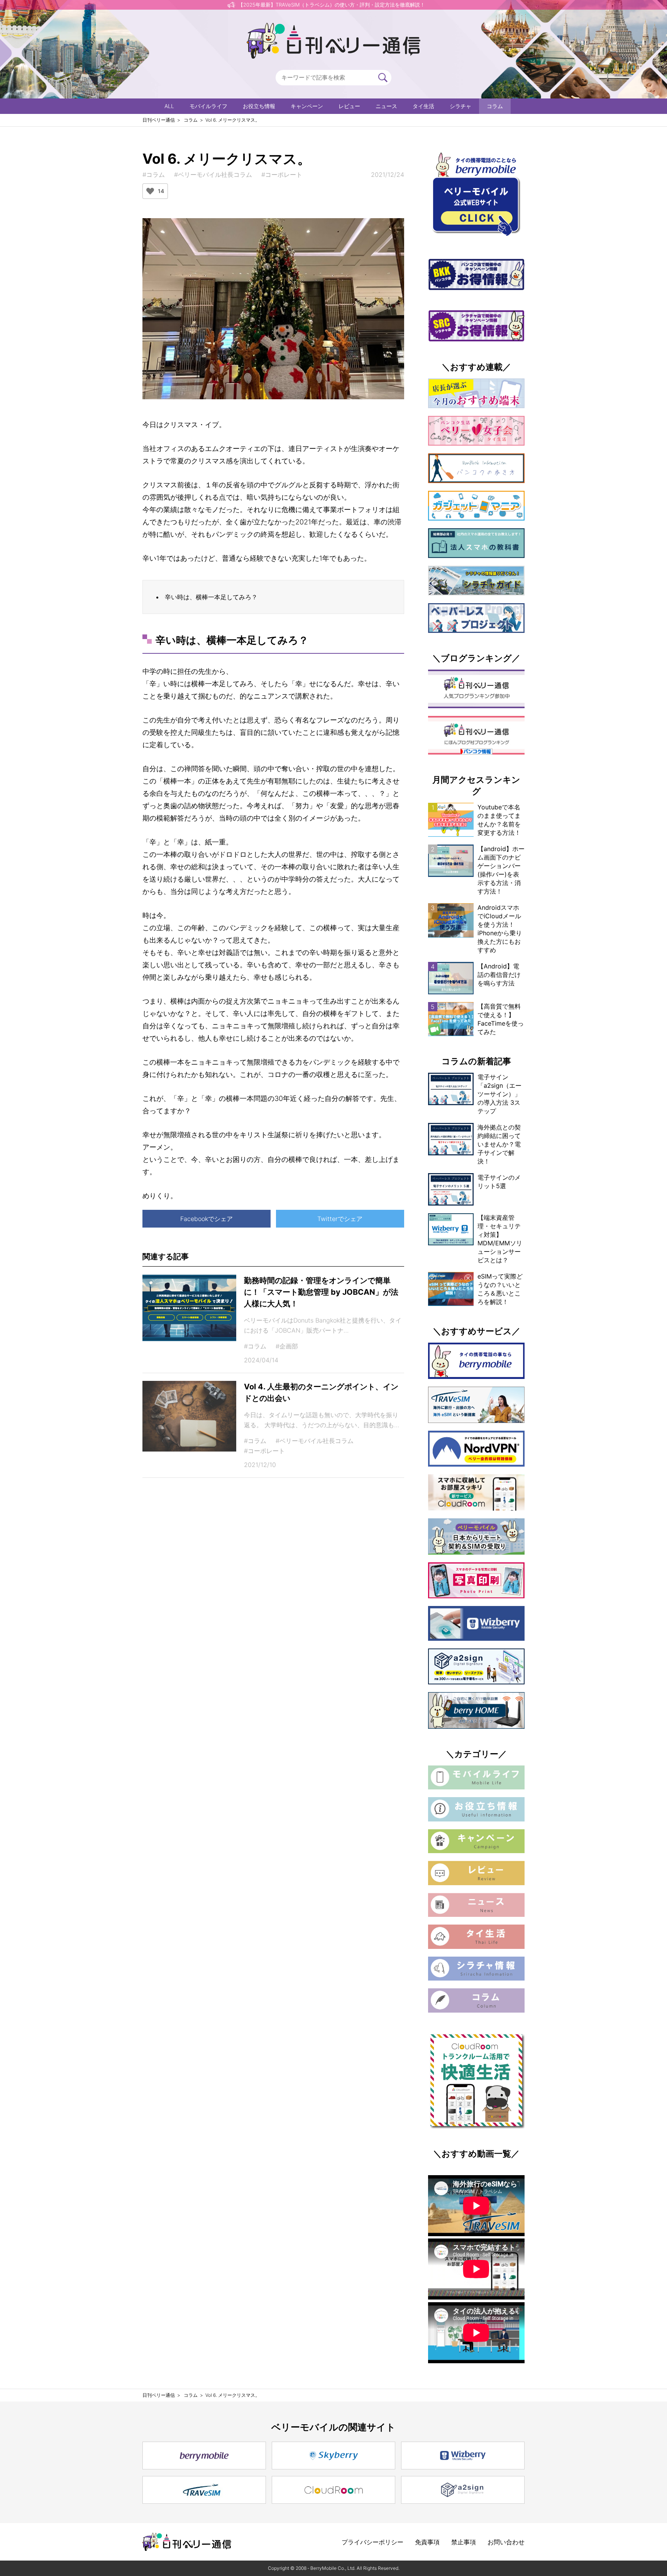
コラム (495, 106)
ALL (169, 106)
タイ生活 (423, 106)
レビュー (349, 106)
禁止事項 (464, 2542)
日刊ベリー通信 (159, 120)
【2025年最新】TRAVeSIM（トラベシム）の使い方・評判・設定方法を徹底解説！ (332, 5)
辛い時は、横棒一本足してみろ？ (211, 597)
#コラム (154, 175)
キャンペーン (307, 106)
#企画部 (287, 1346)
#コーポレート (282, 175)
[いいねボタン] (150, 191)
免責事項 (427, 2542)
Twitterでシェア (340, 1219)
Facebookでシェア (207, 1219)
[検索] (383, 78)
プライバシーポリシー (372, 2542)
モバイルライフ (208, 106)
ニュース (386, 106)
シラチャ (460, 106)
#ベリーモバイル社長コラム (213, 175)
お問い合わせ (506, 2542)
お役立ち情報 (259, 106)
